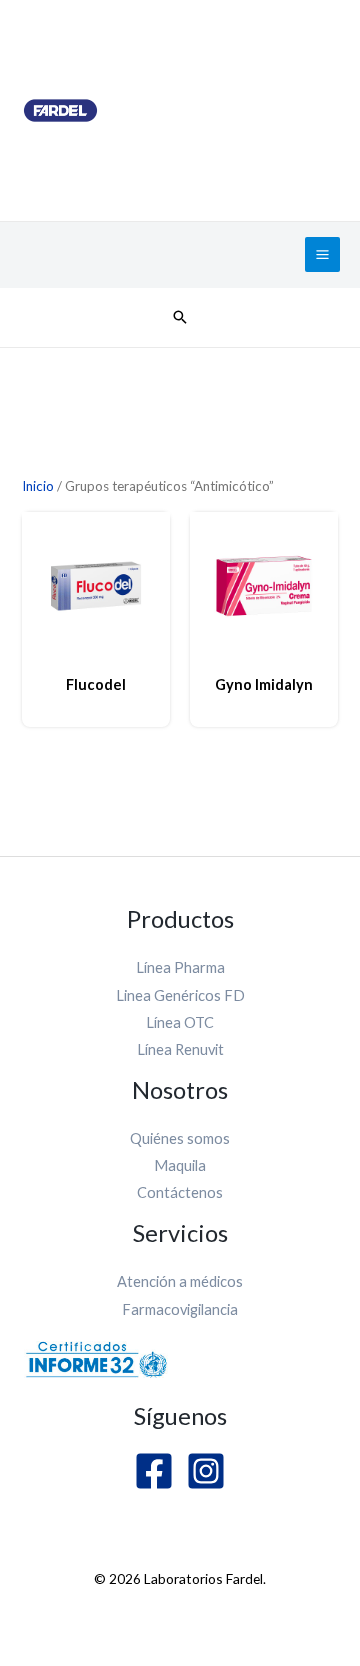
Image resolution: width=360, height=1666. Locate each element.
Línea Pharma (180, 967)
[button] (180, 317)
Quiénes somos (180, 1138)
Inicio (38, 486)
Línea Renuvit (180, 1049)
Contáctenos (180, 1192)
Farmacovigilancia (180, 1309)
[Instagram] (206, 1471)
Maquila (180, 1165)
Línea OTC (180, 1022)
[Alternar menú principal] (322, 254)
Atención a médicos (180, 1281)
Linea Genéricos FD (180, 995)
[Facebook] (154, 1471)
